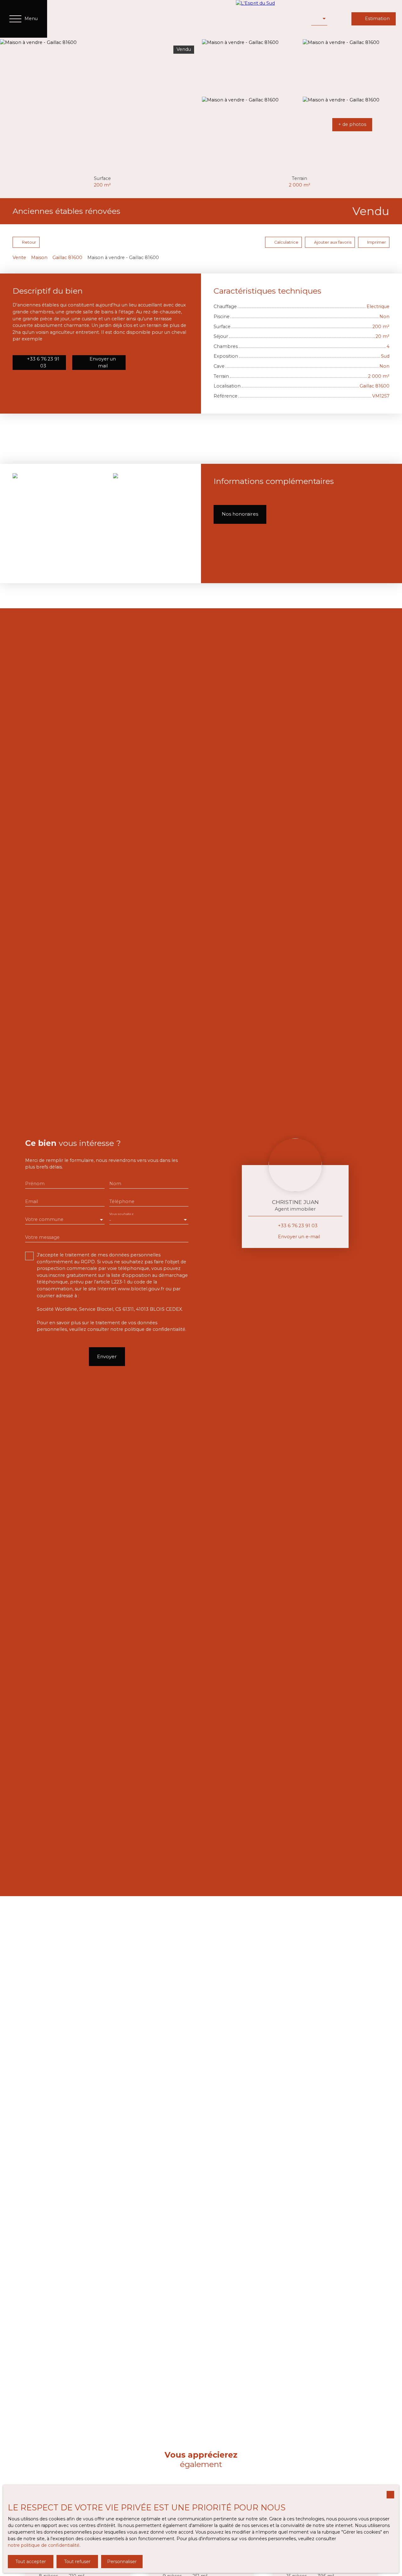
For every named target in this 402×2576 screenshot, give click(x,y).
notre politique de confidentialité (44, 2545)
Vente (19, 258)
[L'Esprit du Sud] (270, 19)
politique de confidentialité (155, 1329)
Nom (115, 1184)
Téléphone (122, 1201)
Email (32, 1201)
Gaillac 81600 (67, 258)
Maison (39, 258)
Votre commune (44, 1219)
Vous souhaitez (121, 1214)
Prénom (35, 1184)
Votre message (42, 1237)
